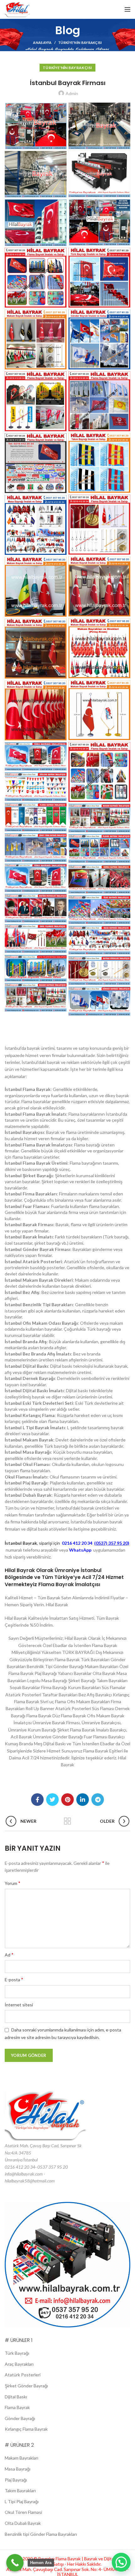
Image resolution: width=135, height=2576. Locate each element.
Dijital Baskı (16, 2397)
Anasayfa (42, 43)
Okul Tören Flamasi (23, 2512)
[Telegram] (98, 1800)
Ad (9, 1954)
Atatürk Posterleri (23, 2375)
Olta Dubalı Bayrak (23, 2523)
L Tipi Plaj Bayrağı (22, 2501)
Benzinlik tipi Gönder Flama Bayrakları (41, 2534)
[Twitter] (52, 1800)
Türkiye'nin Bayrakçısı (80, 43)
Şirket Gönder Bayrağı (26, 2386)
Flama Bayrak (17, 2407)
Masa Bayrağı (18, 2469)
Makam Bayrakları (22, 2458)
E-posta (14, 1979)
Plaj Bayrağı (16, 2480)
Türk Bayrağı (17, 2353)
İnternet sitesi (19, 2005)
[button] (121, 2562)
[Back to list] (67, 1821)
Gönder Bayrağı (20, 2418)
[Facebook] (37, 1800)
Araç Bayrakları (19, 2364)
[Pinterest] (67, 1800)
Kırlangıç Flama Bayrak (26, 2429)
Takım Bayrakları (20, 2490)
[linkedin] (83, 1800)
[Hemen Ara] (15, 2563)
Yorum (13, 1883)
